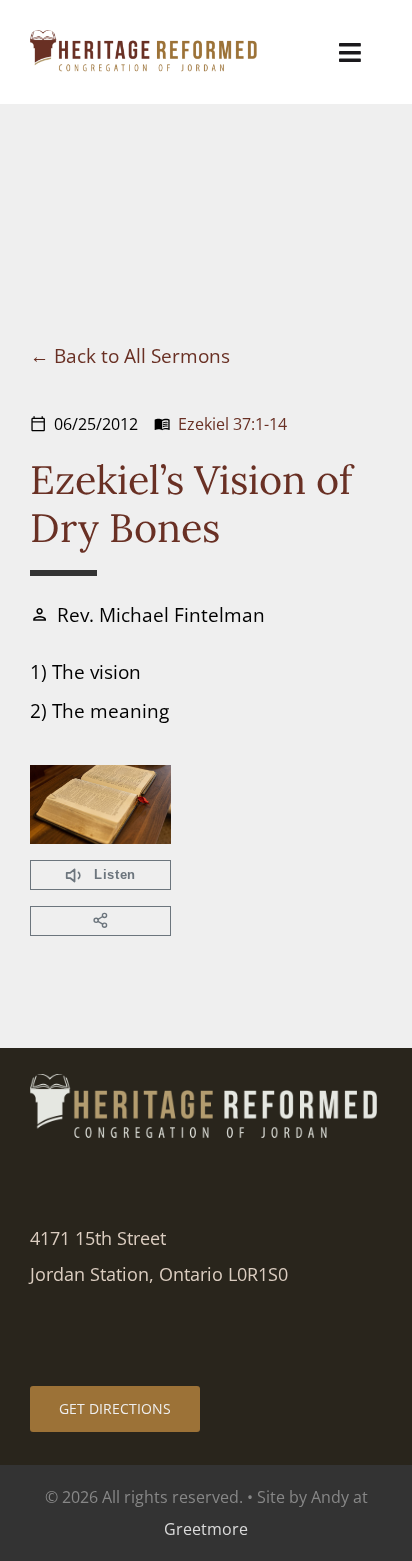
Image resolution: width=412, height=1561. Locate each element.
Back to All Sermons (142, 355)
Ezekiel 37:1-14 (232, 424)
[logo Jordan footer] (206, 1083)
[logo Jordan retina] (145, 39)
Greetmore (206, 1529)
